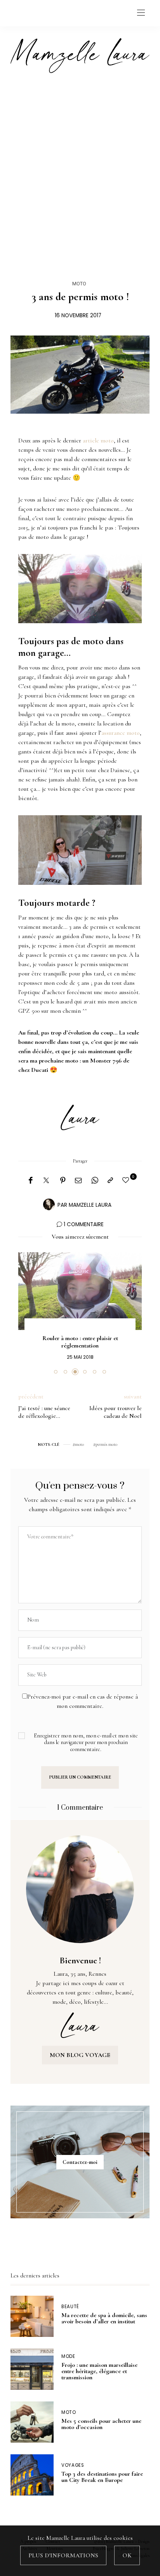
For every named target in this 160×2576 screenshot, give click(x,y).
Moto (79, 284)
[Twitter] (46, 1181)
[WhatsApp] (95, 1181)
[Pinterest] (63, 1181)
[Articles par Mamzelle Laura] (49, 1204)
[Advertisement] (80, 169)
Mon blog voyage (80, 2055)
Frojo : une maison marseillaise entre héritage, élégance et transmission (99, 2371)
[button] (56, 1372)
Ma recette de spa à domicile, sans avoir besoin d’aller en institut (104, 2318)
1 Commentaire (84, 1224)
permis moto (106, 1444)
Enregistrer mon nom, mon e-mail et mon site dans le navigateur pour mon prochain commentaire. (86, 1742)
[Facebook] (30, 1181)
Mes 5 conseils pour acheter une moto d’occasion (101, 2424)
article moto (98, 440)
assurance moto (121, 733)
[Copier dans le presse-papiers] (110, 1181)
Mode (68, 2357)
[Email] (78, 1181)
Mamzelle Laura (90, 1205)
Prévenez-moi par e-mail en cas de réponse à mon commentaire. (83, 1701)
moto (79, 1444)
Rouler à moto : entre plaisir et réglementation (80, 1342)
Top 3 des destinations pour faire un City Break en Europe (102, 2477)
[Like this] (127, 1181)
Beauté (70, 2307)
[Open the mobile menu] (141, 13)
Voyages (73, 2465)
